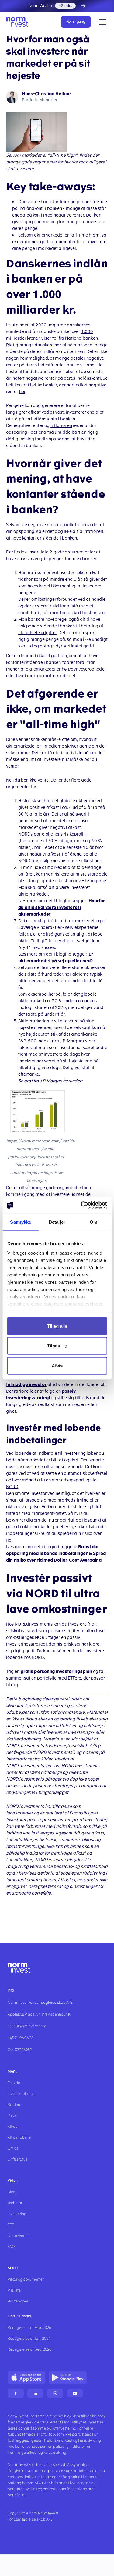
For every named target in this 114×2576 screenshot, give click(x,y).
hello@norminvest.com (27, 2026)
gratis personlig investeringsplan (56, 1671)
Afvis (57, 1365)
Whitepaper (18, 2301)
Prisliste (14, 2290)
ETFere (75, 1678)
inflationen (61, 426)
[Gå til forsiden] (19, 22)
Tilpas (54, 1346)
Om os (13, 2148)
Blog (12, 2192)
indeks (44, 1041)
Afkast (13, 2127)
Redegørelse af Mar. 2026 (29, 2328)
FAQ (11, 2247)
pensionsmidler (64, 1631)
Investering (17, 2214)
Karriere (14, 2105)
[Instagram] (55, 2393)
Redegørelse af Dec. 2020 (29, 2349)
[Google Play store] (68, 2378)
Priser (12, 2116)
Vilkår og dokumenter (26, 2279)
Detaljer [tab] (57, 1222)
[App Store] (26, 2378)
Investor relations (22, 2094)
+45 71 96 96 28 (21, 2038)
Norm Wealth (19, 2236)
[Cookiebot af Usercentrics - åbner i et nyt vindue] (81, 1205)
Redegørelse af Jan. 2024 (29, 2339)
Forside (14, 2083)
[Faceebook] (16, 2393)
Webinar (15, 2203)
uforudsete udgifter (37, 633)
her (22, 392)
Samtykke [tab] (21, 1222)
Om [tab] (93, 1222)
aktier (24, 941)
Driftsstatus (17, 2159)
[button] (102, 22)
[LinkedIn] (35, 2393)
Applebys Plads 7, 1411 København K (39, 2014)
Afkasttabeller (20, 2137)
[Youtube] (75, 2393)
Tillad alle (57, 1326)
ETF (11, 2225)
